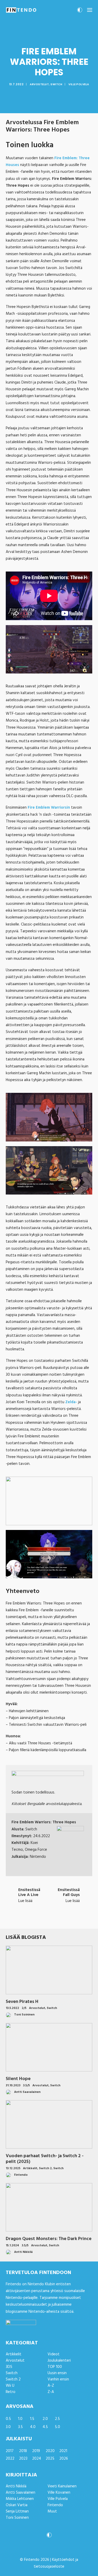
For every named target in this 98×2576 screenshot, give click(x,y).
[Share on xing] (70, 1920)
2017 (10, 2451)
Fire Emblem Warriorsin (49, 808)
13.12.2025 (13, 2168)
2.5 (57, 2419)
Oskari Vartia (17, 2505)
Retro (11, 2392)
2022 (10, 2459)
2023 (23, 2459)
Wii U (10, 2386)
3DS (9, 2367)
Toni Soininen (17, 2518)
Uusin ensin (57, 2373)
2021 (63, 2451)
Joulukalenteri (59, 2361)
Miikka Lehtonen (20, 2499)
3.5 (20, 2427)
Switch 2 (45, 2168)
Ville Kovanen (59, 2493)
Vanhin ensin (58, 2379)
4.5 (45, 2427)
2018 (23, 2451)
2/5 (24, 2008)
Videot (54, 2354)
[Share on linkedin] (49, 1920)
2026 (64, 2459)
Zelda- (71, 1402)
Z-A (51, 2392)
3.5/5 (26, 2086)
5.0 (57, 2427)
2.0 (45, 2419)
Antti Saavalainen (21, 2493)
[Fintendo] (21, 10)
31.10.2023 (13, 2086)
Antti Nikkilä (16, 2486)
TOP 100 (55, 2367)
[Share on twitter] (29, 1920)
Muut (52, 2511)
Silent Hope (18, 2079)
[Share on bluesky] (63, 1920)
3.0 (8, 2427)
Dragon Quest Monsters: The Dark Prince (49, 2239)
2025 (50, 2459)
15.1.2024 (12, 2246)
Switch (56, 84)
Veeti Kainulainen (62, 2486)
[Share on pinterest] (42, 1920)
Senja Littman (17, 2511)
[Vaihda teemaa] (80, 12)
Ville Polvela (79, 84)
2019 (36, 2451)
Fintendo (55, 2505)
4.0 (33, 2427)
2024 (37, 2459)
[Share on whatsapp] (56, 1920)
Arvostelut (39, 84)
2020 (50, 2451)
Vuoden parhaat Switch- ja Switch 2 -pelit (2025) (45, 2159)
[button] (90, 10)
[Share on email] (76, 1920)
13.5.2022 (12, 2008)
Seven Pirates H (22, 2002)
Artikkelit (30, 2168)
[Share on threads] (36, 1920)
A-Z (51, 2386)
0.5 (8, 2419)
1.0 (20, 2419)
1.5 (32, 2419)
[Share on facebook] (22, 1920)
